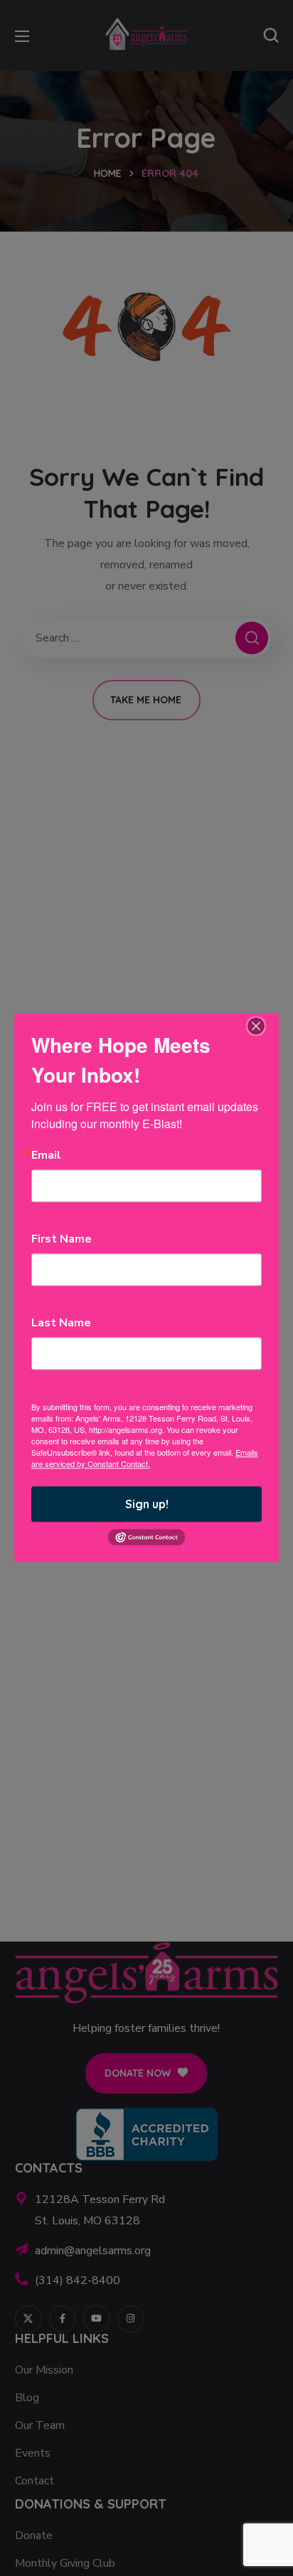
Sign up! (147, 1504)
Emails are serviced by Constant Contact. (145, 1458)
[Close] (256, 1026)
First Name (62, 1239)
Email (46, 1155)
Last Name (61, 1323)
